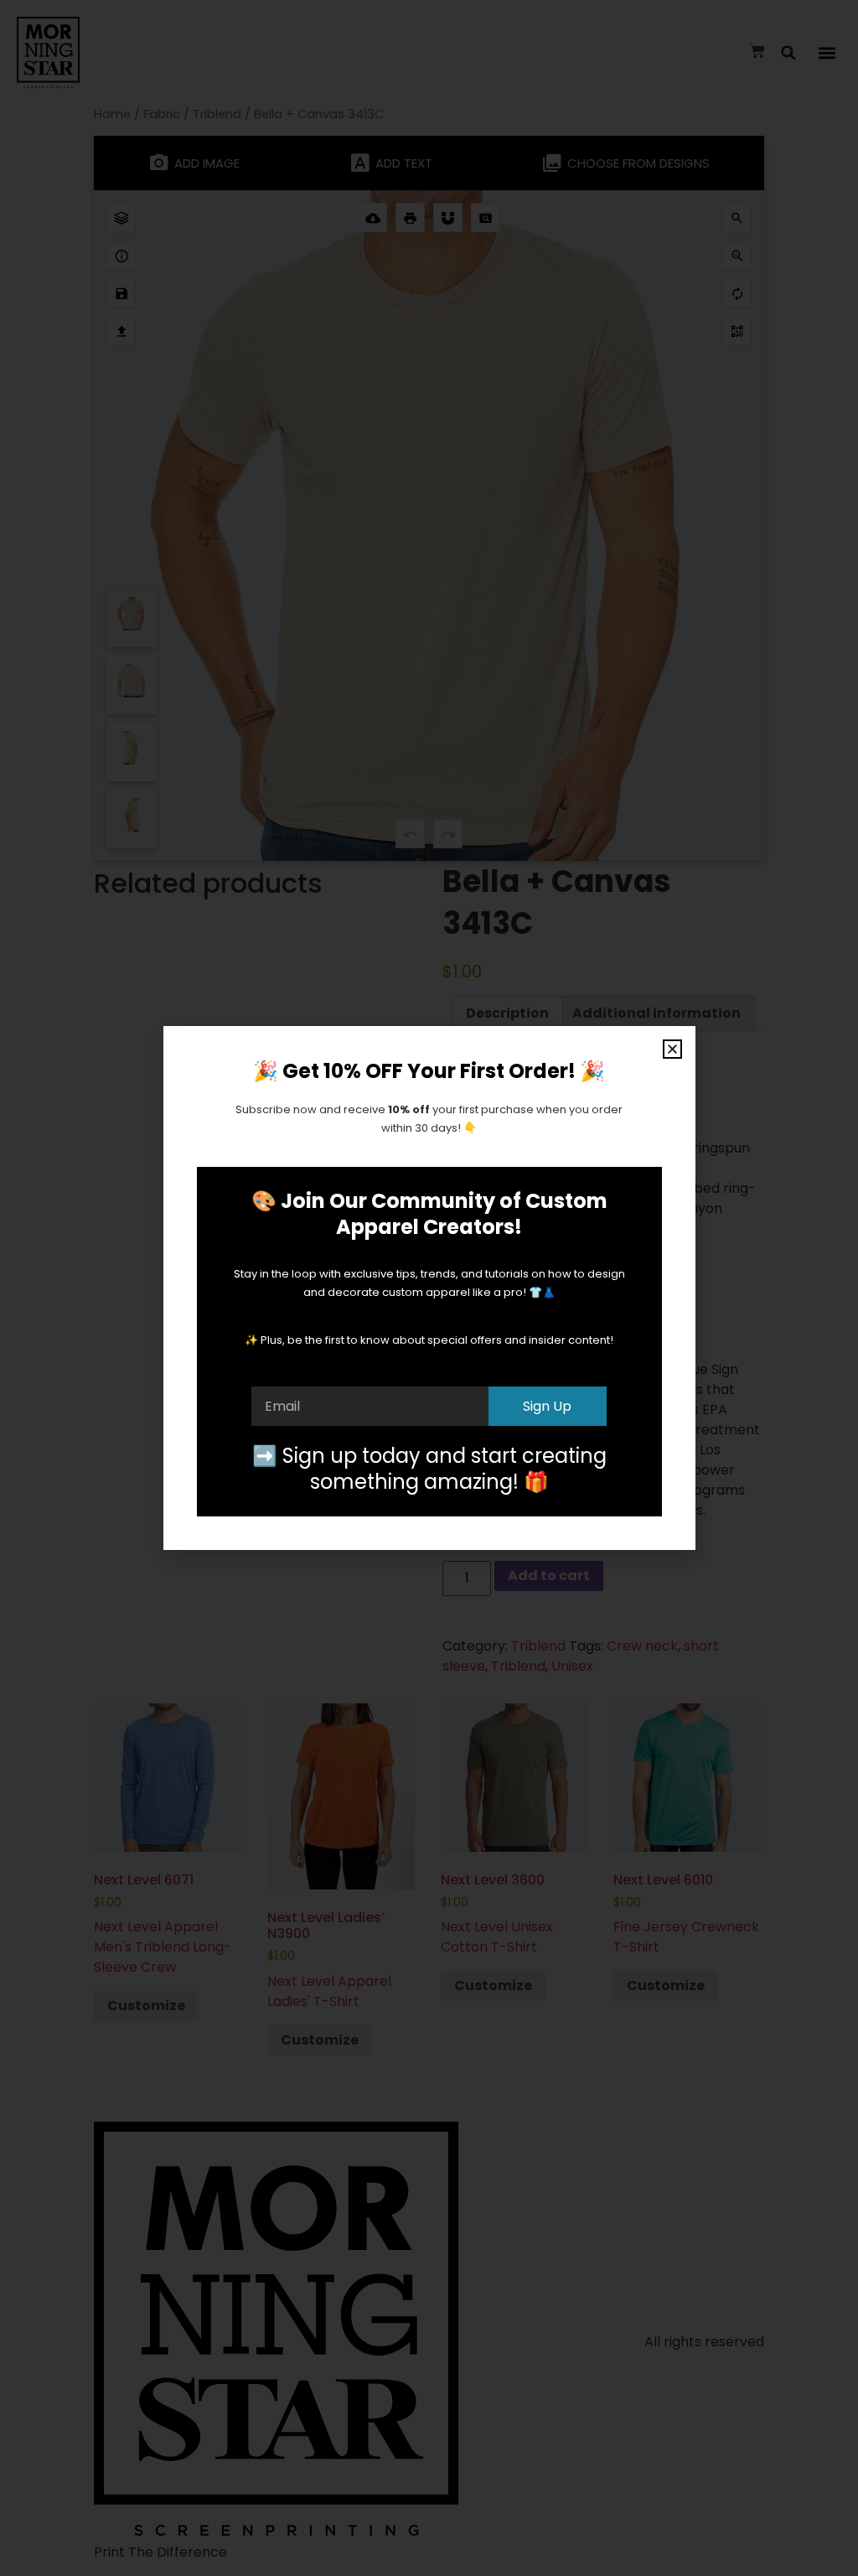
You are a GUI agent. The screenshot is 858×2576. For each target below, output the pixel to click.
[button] (672, 1049)
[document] (429, 1288)
